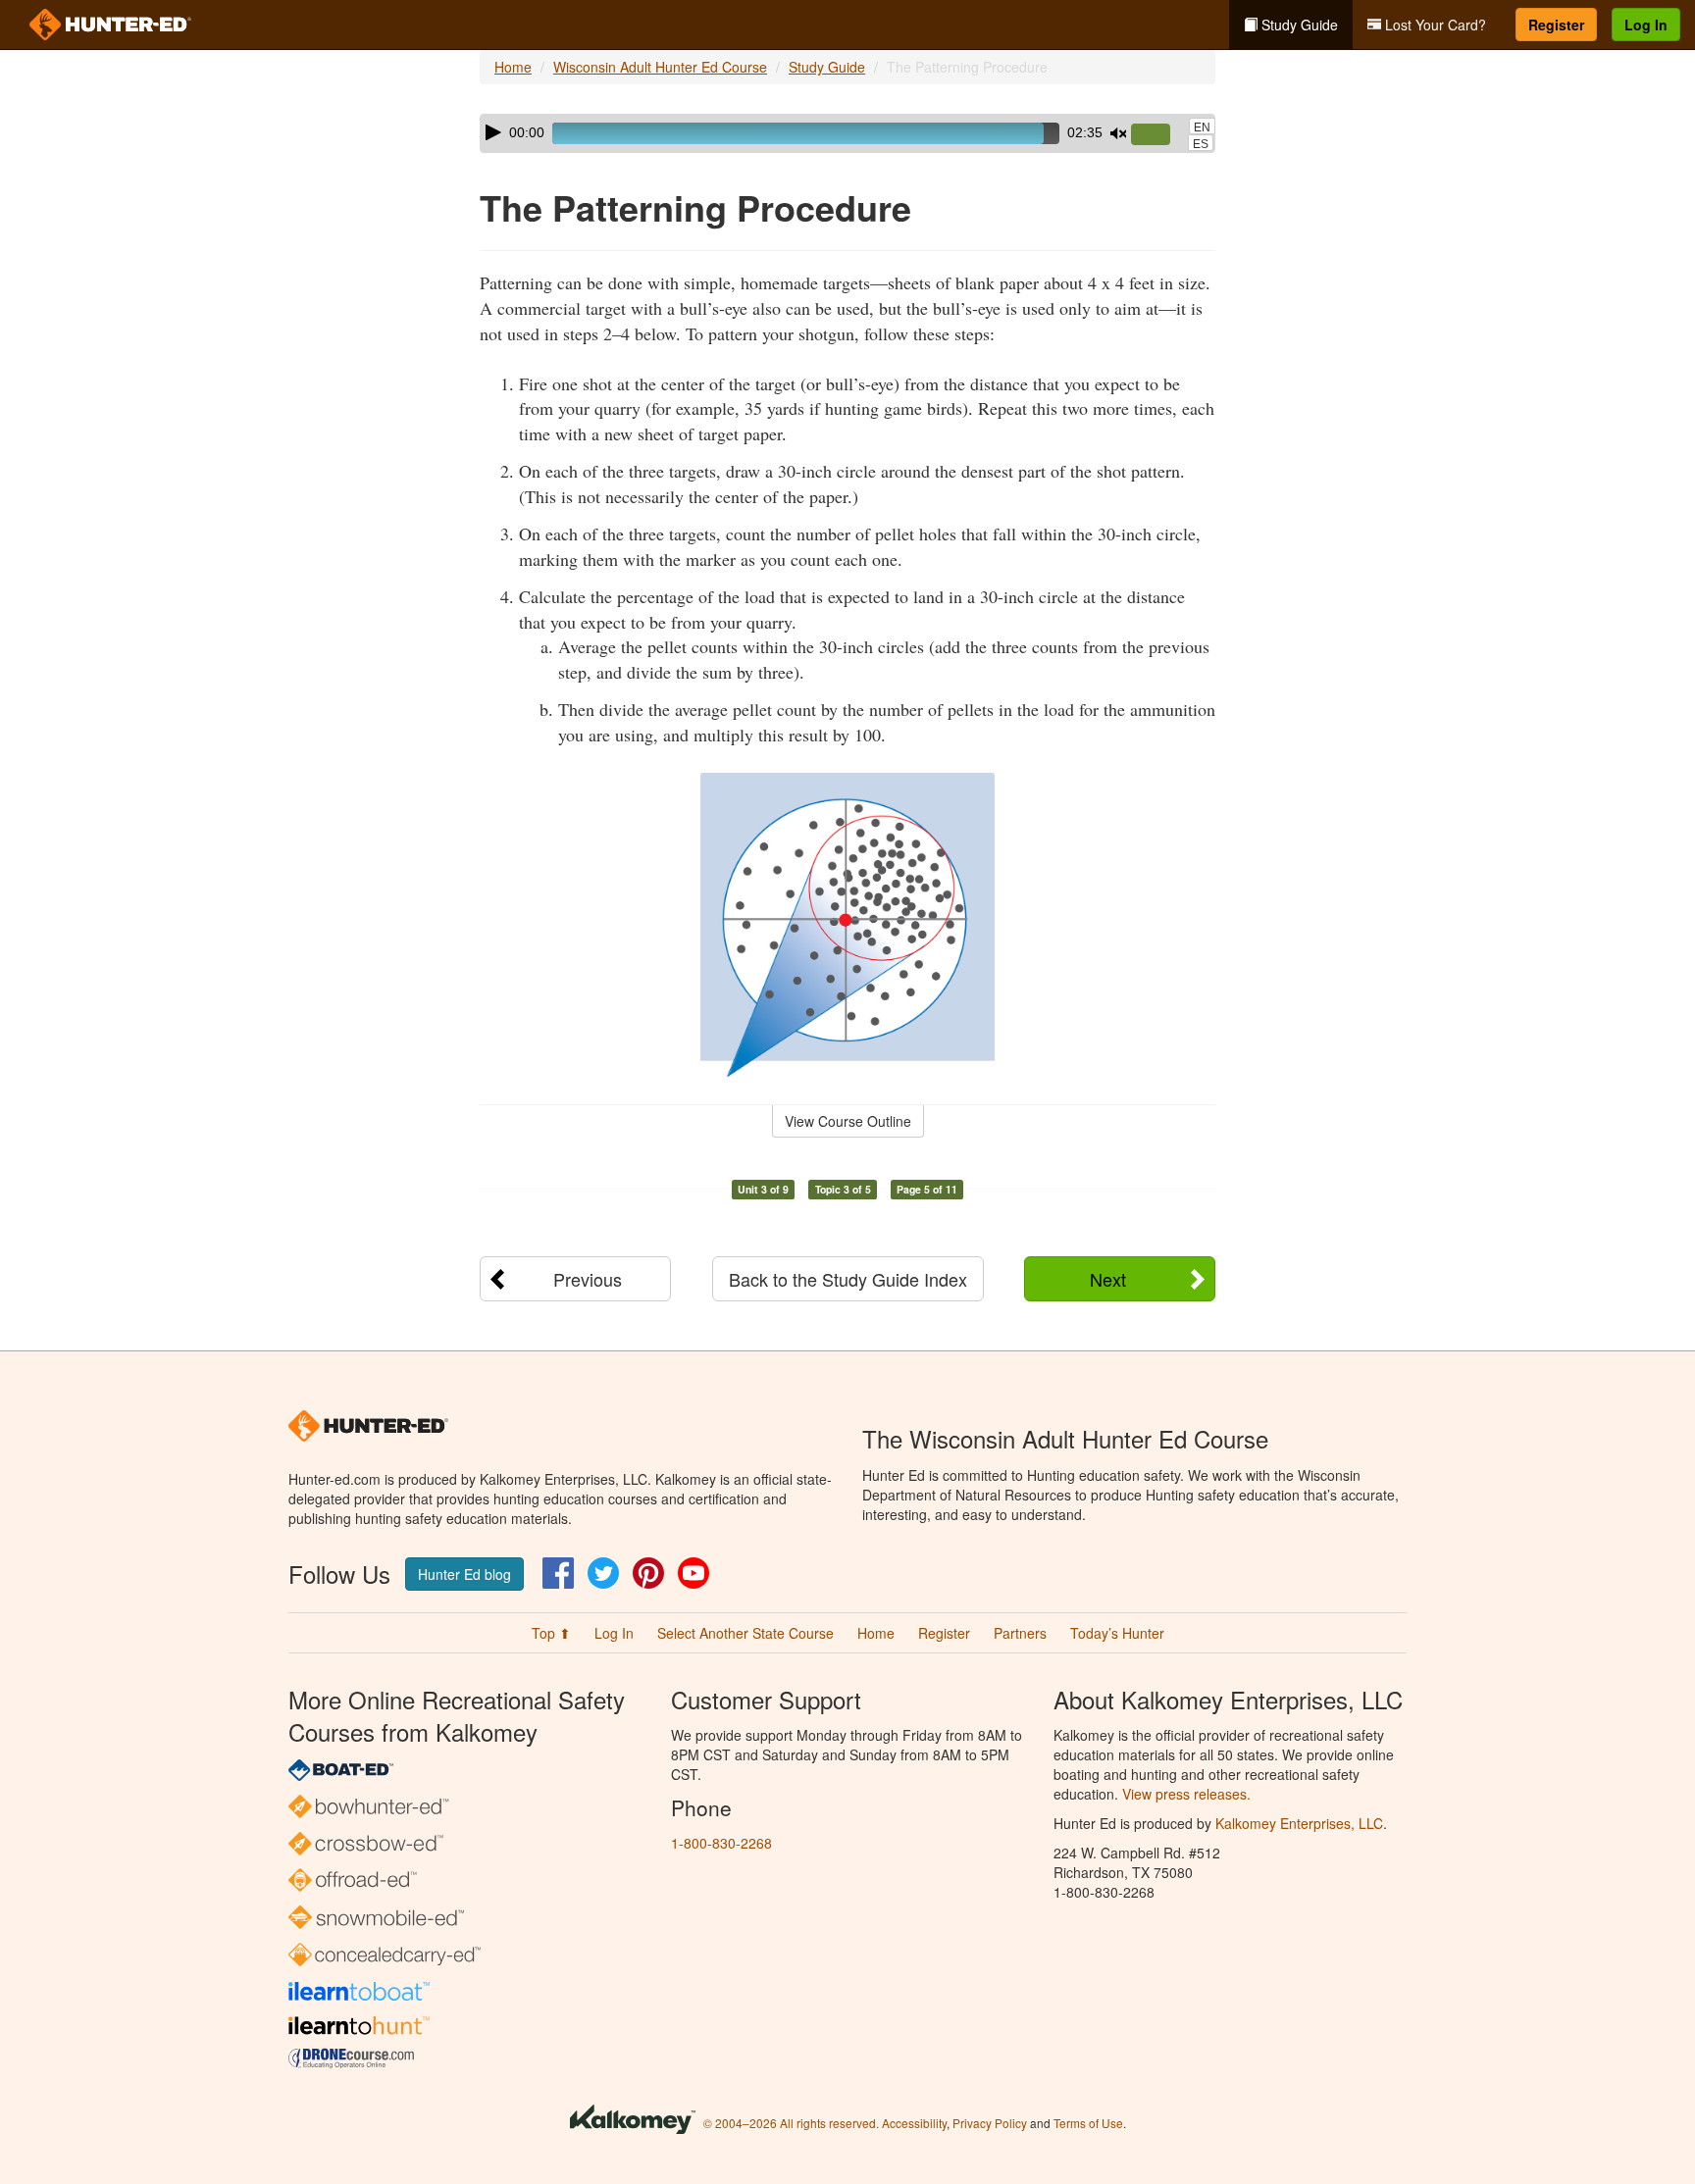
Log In (1646, 25)
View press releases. (1186, 1794)
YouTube (693, 1573)
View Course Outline (848, 1121)
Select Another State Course (745, 1633)
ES (1201, 144)
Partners (1020, 1633)
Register (1556, 25)
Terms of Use (1088, 2123)
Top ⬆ (551, 1633)
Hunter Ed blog (464, 1574)
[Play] (493, 132)
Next (1108, 1279)
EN (1202, 127)
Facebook (558, 1573)
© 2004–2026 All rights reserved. (791, 2123)
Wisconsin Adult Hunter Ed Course (660, 67)
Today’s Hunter (1117, 1633)
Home (513, 67)
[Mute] (1118, 133)
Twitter (603, 1573)
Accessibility (914, 2123)
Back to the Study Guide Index (848, 1279)
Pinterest (648, 1573)
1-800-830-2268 (721, 1843)
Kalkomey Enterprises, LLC (1299, 1823)
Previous (588, 1279)
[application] (847, 133)
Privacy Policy (990, 2123)
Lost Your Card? (1434, 25)
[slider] (1158, 135)
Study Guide (1298, 25)
